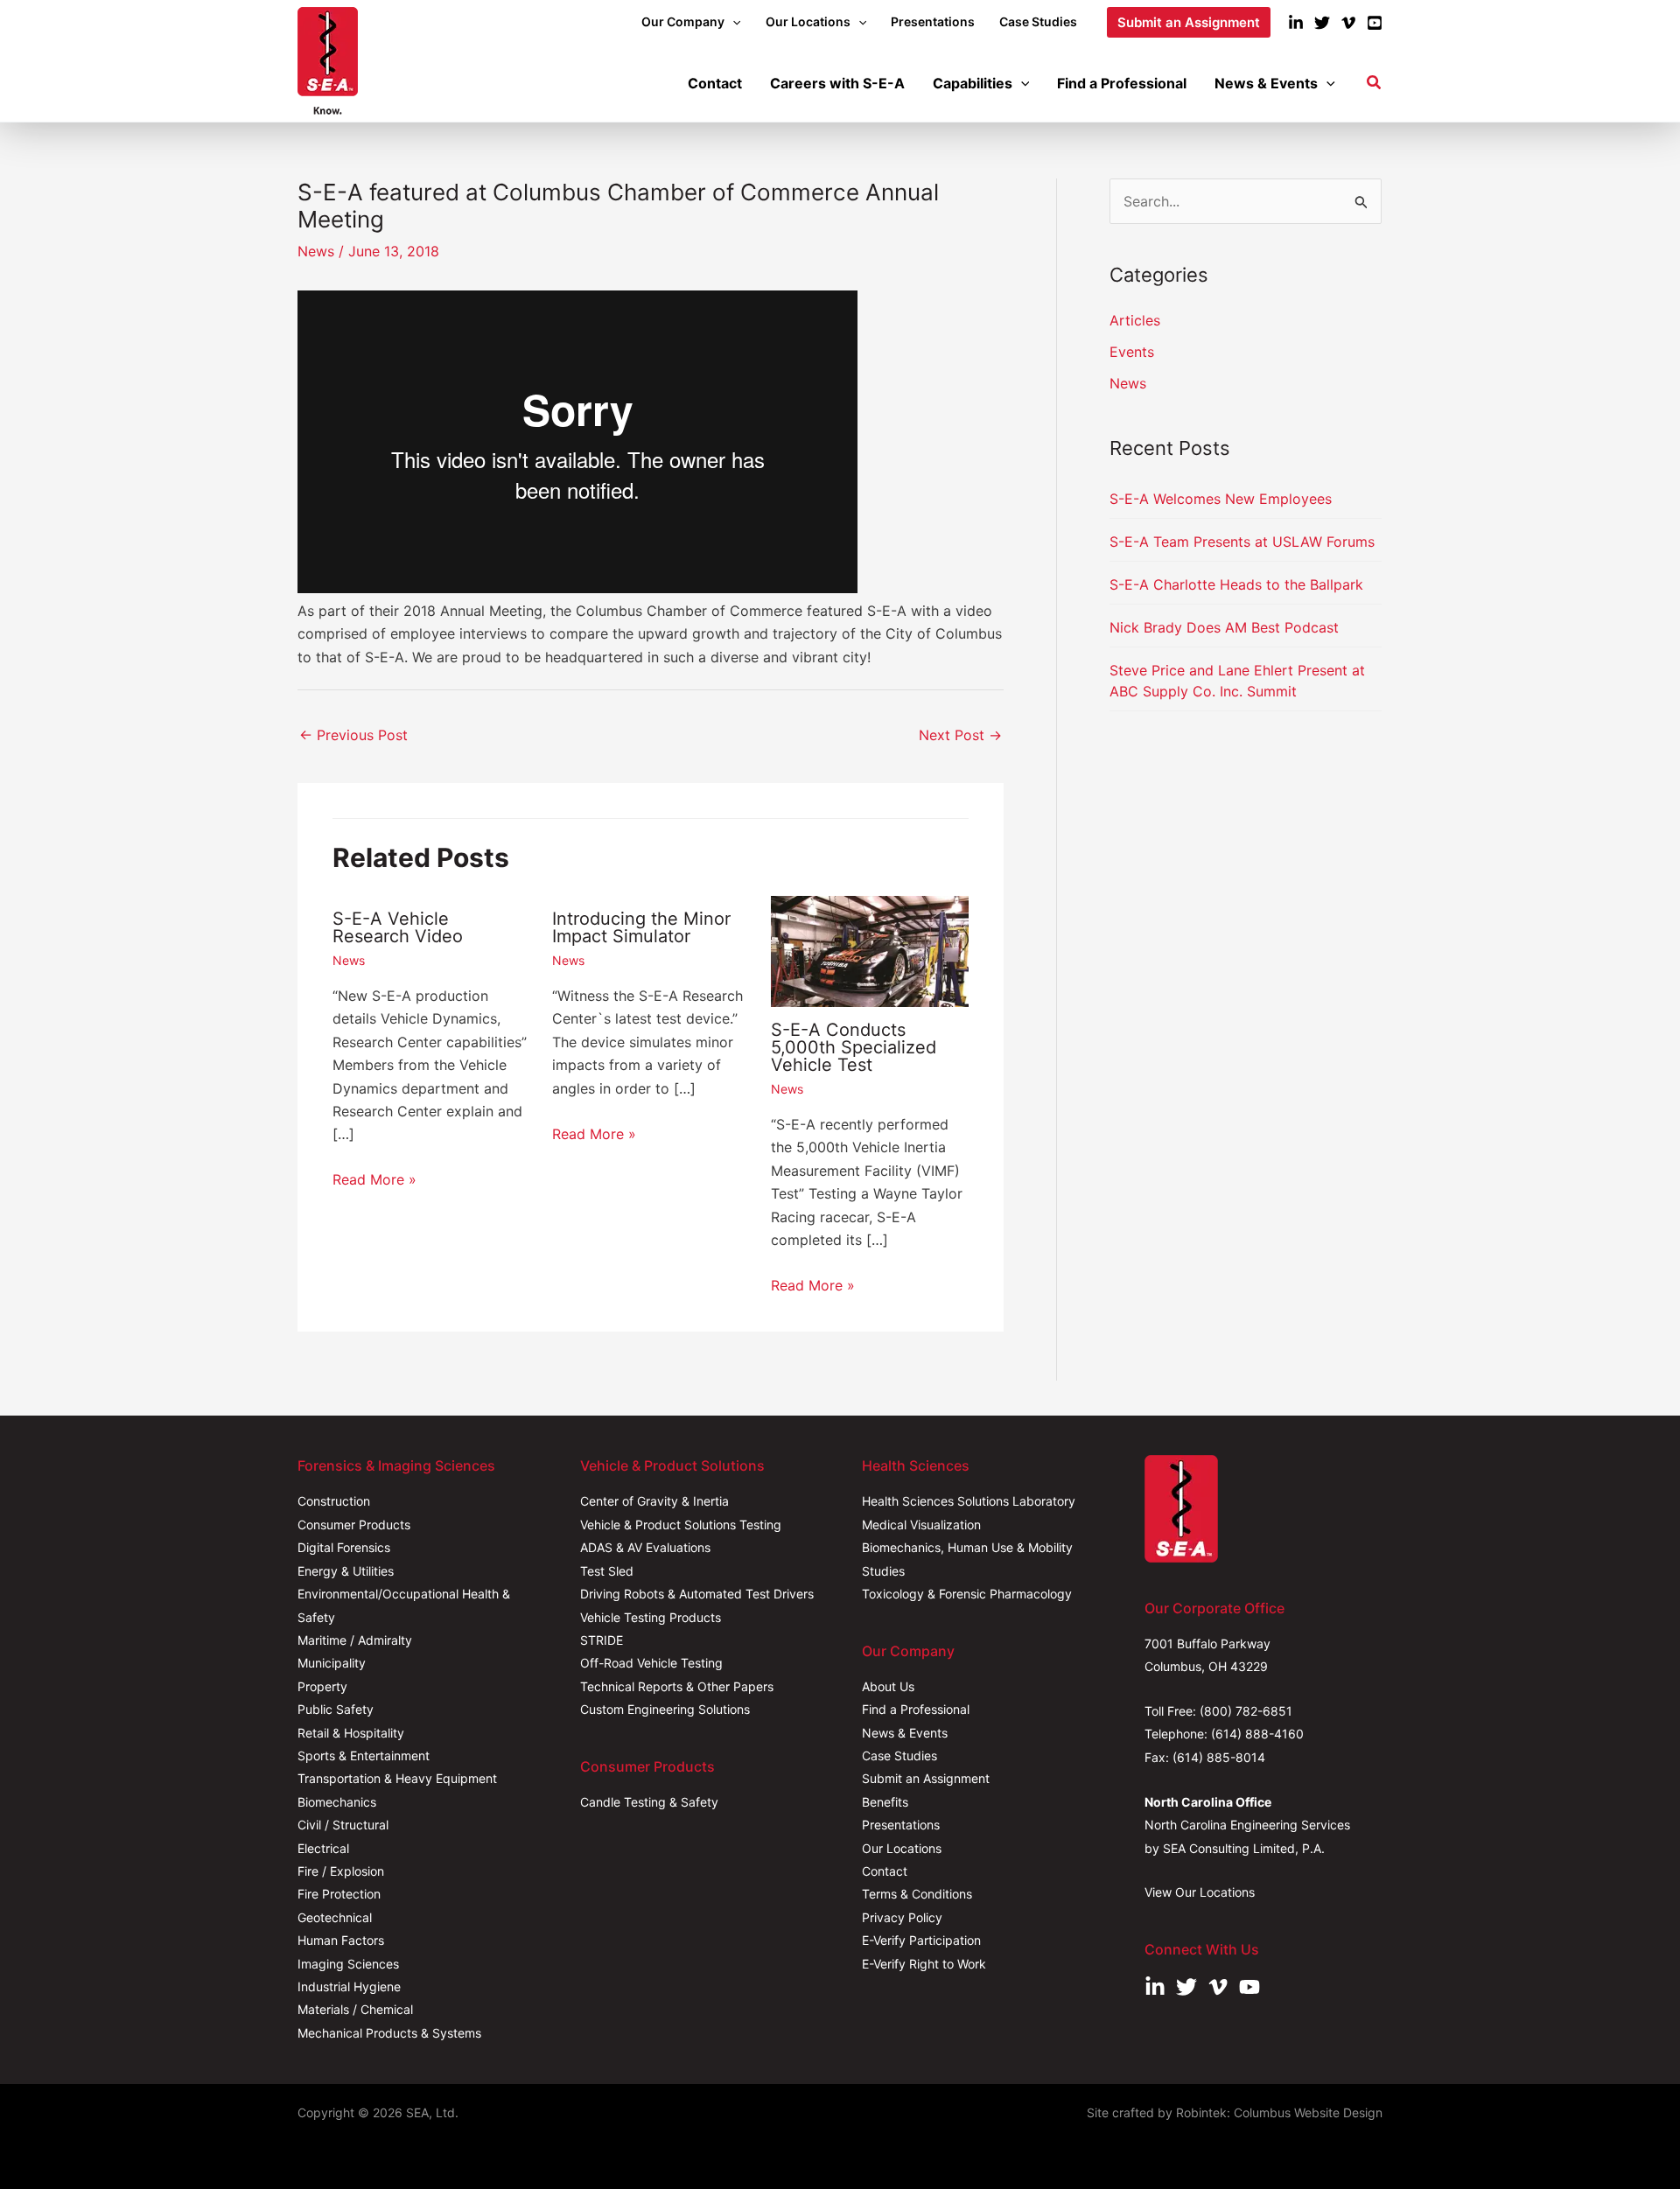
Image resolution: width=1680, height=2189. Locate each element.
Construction (334, 1501)
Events (1132, 352)
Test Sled (607, 1571)
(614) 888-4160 (1257, 1734)
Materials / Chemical (355, 2009)
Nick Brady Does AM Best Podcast (1224, 627)
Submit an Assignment (926, 1778)
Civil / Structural (343, 1825)
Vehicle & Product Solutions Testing (681, 1525)
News (316, 251)
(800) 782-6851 (1246, 1711)
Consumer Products (354, 1525)
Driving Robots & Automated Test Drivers (697, 1594)
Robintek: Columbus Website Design (1279, 2112)
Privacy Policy (902, 1917)
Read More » (374, 1179)
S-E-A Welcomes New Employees (1221, 499)
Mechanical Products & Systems (389, 2033)
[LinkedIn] (1296, 23)
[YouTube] (1375, 23)
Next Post (960, 735)
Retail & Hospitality (351, 1733)
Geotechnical (335, 1917)
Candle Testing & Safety (649, 1802)
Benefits (885, 1802)
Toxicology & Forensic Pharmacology (967, 1594)
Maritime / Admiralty (355, 1640)
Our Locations (902, 1848)
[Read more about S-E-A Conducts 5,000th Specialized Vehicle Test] (870, 949)
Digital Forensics (344, 1547)
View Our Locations (1200, 1892)
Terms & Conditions (917, 1894)
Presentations (901, 1825)
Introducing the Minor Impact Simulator (641, 927)
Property (322, 1686)
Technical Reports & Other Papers (677, 1686)
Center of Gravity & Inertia (654, 1501)
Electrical (323, 1848)
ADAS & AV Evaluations (645, 1547)
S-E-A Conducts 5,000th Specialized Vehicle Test (854, 1047)
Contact (885, 1871)
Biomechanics (337, 1802)
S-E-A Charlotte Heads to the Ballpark (1236, 584)
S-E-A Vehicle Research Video (398, 927)
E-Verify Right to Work (924, 1964)
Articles (1135, 320)
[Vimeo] (1348, 23)
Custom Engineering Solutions (665, 1709)
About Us (888, 1686)
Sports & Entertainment (364, 1755)
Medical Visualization (921, 1525)
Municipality (332, 1663)
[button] (732, 22)
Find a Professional (916, 1709)
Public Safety (336, 1709)
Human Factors (341, 1940)
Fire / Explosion (341, 1871)
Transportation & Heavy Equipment (397, 1778)
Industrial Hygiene (349, 1986)
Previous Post (353, 735)
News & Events (905, 1733)
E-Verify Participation (921, 1940)
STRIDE (602, 1640)
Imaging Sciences (348, 1964)
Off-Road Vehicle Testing (651, 1663)
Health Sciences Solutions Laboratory (969, 1501)
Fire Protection (339, 1894)
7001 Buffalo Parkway (1207, 1643)
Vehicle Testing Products (651, 1617)
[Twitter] (1322, 23)
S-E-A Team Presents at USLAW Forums (1242, 542)
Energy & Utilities (346, 1571)
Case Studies (899, 1755)
